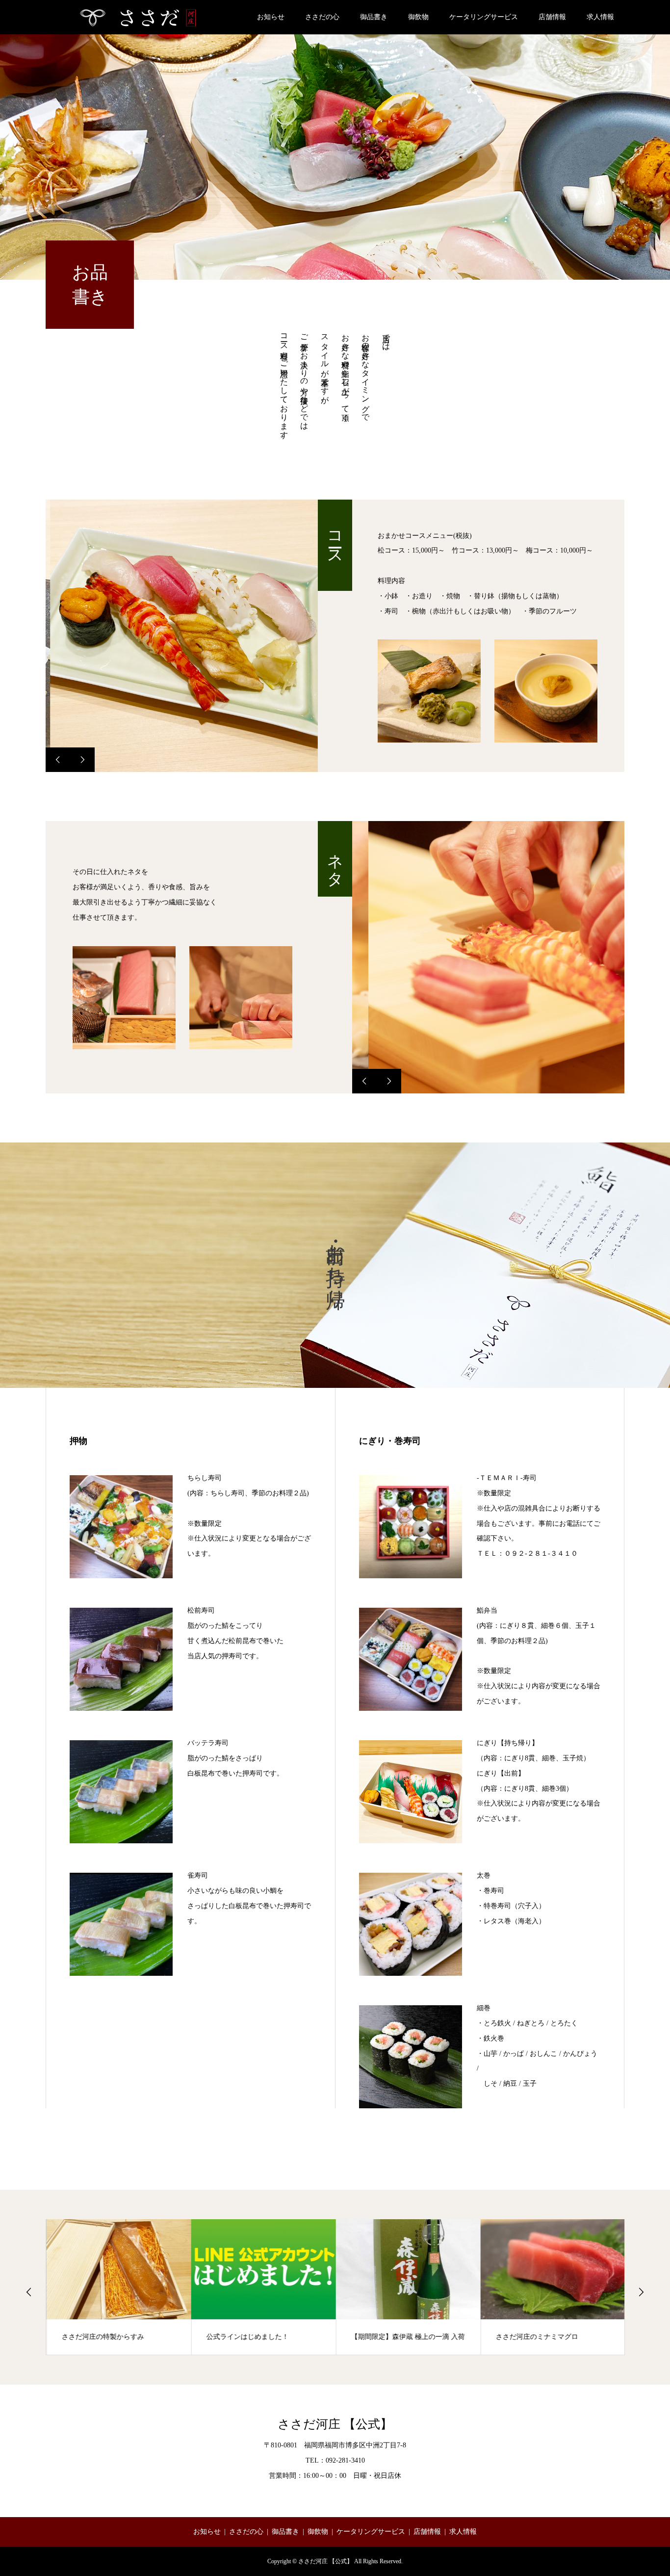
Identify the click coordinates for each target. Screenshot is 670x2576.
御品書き (374, 17)
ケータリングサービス (484, 17)
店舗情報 (552, 17)
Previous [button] (29, 2292)
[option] (182, 636)
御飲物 (418, 17)
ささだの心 (322, 17)
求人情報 (600, 17)
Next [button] (641, 2292)
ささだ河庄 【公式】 (335, 2424)
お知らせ (271, 17)
